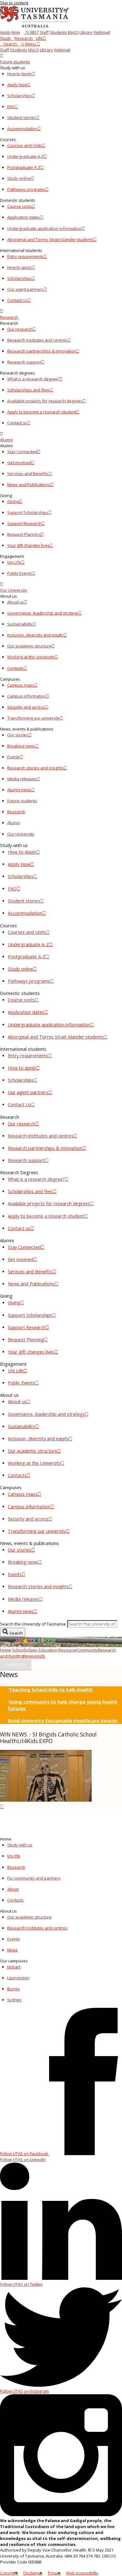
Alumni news (19, 790)
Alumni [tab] (14, 823)
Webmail (102, 32)
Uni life (14, 1856)
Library (86, 32)
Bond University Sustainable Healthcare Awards (63, 1721)
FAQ (11, 107)
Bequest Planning (24, 534)
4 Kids (40, 1656)
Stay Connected (22, 452)
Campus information (27, 696)
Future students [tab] (22, 801)
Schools (20, 1650)
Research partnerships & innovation (42, 351)
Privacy (54, 2573)
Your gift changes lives (28, 545)
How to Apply (20, 74)
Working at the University (31, 657)
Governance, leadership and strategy (43, 613)
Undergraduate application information (44, 228)
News (29, 1656)
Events (14, 757)
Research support (24, 362)
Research (23, 38)
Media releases (22, 779)
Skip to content (14, 3)
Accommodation (22, 128)
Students (58, 32)
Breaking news (21, 746)
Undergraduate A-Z (25, 156)
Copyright (9, 2573)
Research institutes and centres (37, 340)
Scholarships (20, 96)
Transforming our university (34, 718)
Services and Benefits (28, 474)
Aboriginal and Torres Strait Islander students (50, 239)
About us (16, 602)
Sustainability (20, 624)
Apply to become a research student (42, 412)
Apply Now (10, 32)
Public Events (20, 573)
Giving (13, 501)
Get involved (19, 463)
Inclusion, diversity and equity (35, 635)
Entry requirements (25, 256)
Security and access (26, 707)
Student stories (22, 118)
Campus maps (21, 685)
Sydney (14, 2000)
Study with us (20, 1845)
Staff (44, 32)
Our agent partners (25, 289)
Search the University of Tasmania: (33, 1624)
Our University (14, 590)
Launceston (18, 1978)
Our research (20, 329)
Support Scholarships (28, 512)
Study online (19, 178)
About (13, 1889)
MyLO (73, 32)
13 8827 (31, 32)
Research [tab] (16, 812)
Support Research (24, 523)
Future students (15, 62)
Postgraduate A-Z (24, 167)
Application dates (24, 217)
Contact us (17, 423)
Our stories (18, 735)
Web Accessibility (82, 2573)
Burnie (13, 1989)
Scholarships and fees (29, 390)
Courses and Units (25, 145)
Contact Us (17, 300)
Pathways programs (26, 189)
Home (6, 1650)
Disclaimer (33, 2573)
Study (5, 38)
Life (39, 38)
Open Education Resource (52, 1650)
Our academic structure (29, 646)
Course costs (20, 206)
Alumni (6, 440)
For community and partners (34, 1878)
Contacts (15, 668)
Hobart (14, 1967)
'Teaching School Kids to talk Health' (51, 1690)
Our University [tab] (21, 834)
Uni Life (14, 562)
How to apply (20, 267)
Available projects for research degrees (45, 401)
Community (87, 1650)
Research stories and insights (35, 768)
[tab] (61, 59)
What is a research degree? (33, 379)
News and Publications (29, 484)
